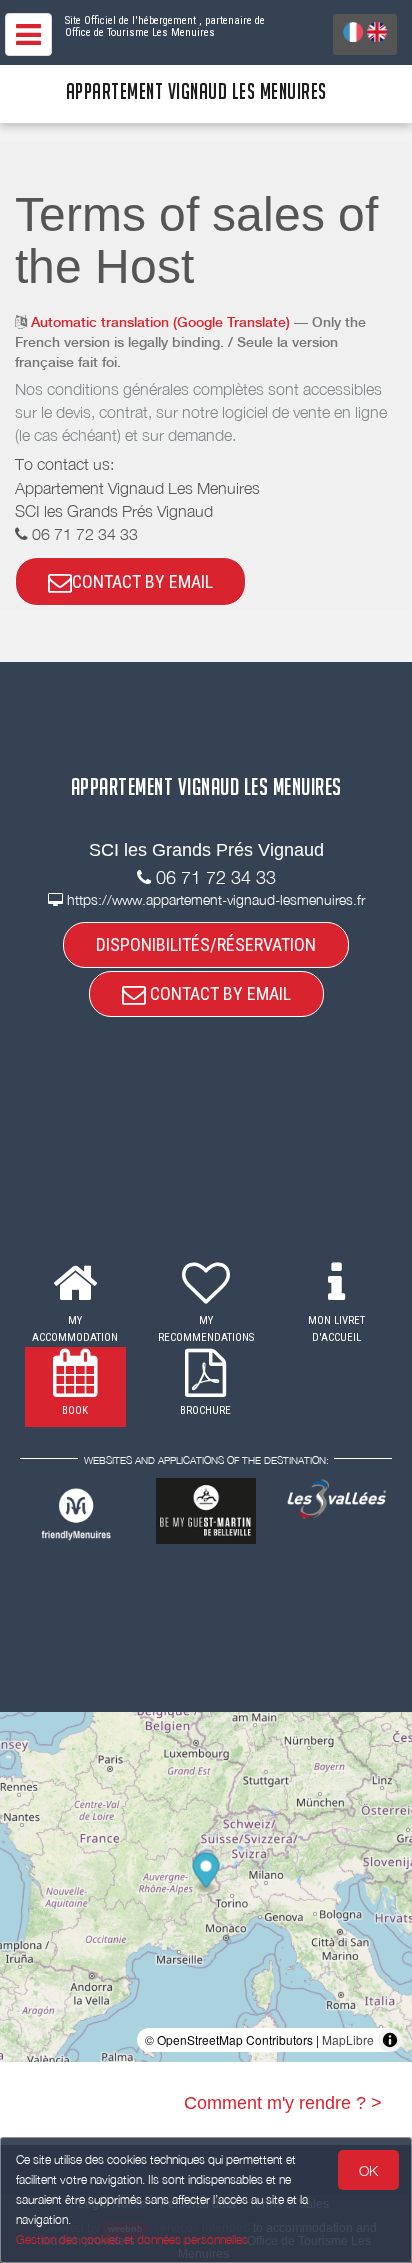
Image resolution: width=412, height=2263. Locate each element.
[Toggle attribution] (390, 2040)
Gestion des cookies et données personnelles (132, 2239)
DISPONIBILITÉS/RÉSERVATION (206, 944)
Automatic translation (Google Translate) (160, 322)
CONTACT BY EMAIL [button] (142, 581)
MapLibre (348, 2039)
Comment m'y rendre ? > (283, 2103)
